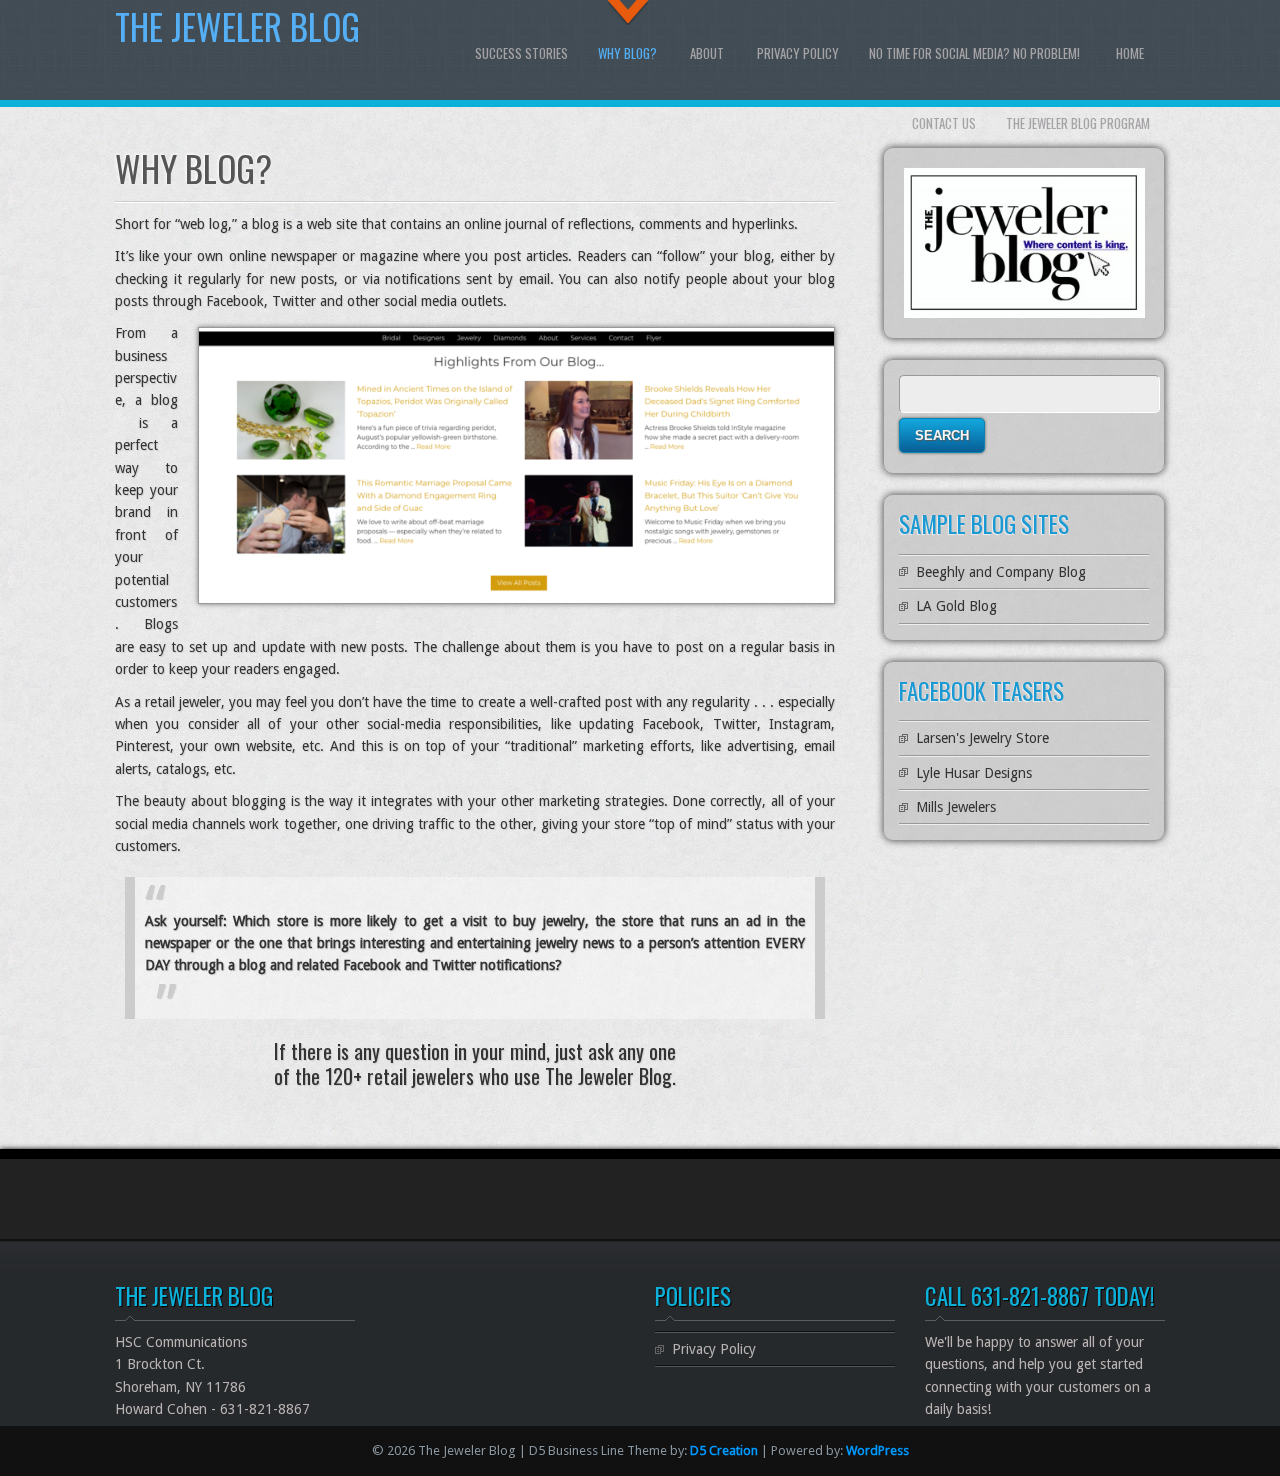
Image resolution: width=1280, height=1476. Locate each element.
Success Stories (521, 53)
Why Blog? (627, 53)
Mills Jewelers (956, 807)
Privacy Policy (798, 53)
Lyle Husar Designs (974, 773)
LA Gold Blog (956, 606)
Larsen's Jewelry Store (982, 738)
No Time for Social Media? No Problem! (974, 53)
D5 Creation (724, 1450)
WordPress (877, 1450)
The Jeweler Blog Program (1078, 123)
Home (1130, 53)
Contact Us (944, 123)
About (707, 53)
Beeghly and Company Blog (1001, 572)
